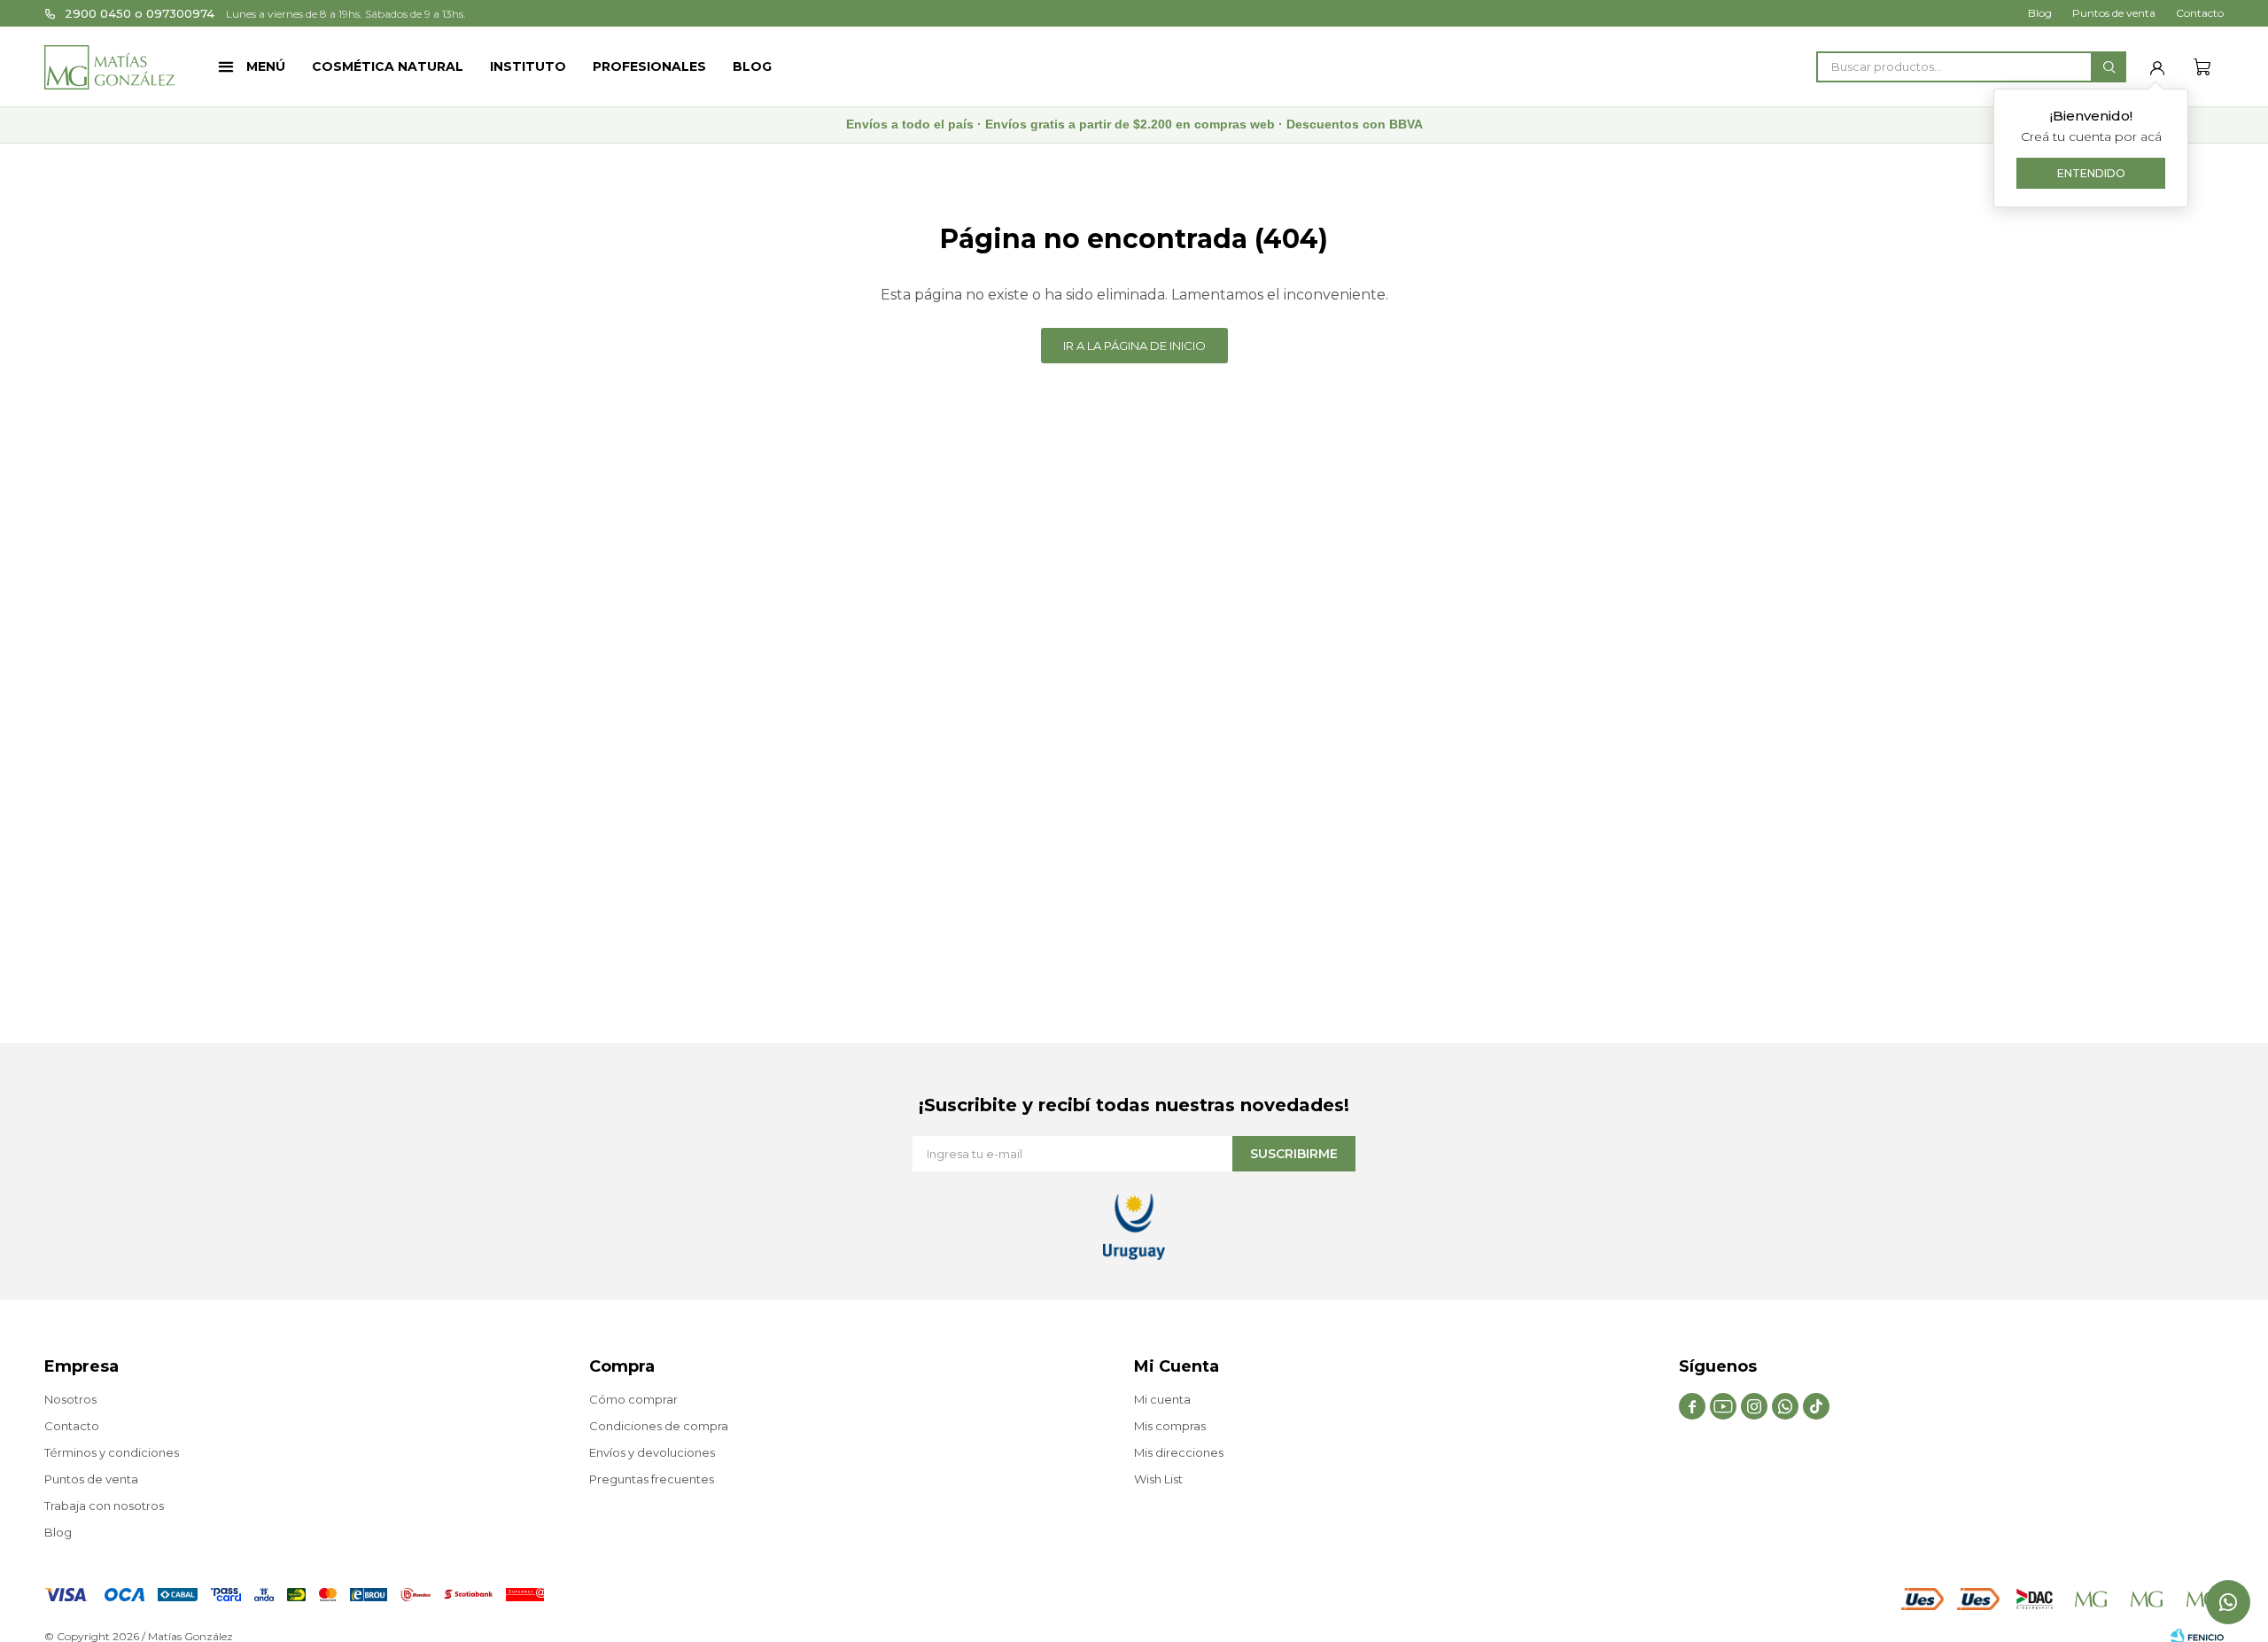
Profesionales (649, 66)
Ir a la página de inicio (1134, 346)
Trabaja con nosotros (104, 1506)
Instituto (528, 66)
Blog (752, 66)
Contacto (2200, 13)
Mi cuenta (1162, 1399)
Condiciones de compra (659, 1426)
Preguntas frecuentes (652, 1479)
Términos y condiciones (112, 1452)
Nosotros (70, 1399)
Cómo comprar (633, 1399)
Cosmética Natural (388, 66)
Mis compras (1170, 1426)
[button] (2109, 67)
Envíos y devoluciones (652, 1452)
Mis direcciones (1179, 1452)
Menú (266, 66)
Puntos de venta (2114, 13)
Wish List (1158, 1479)
